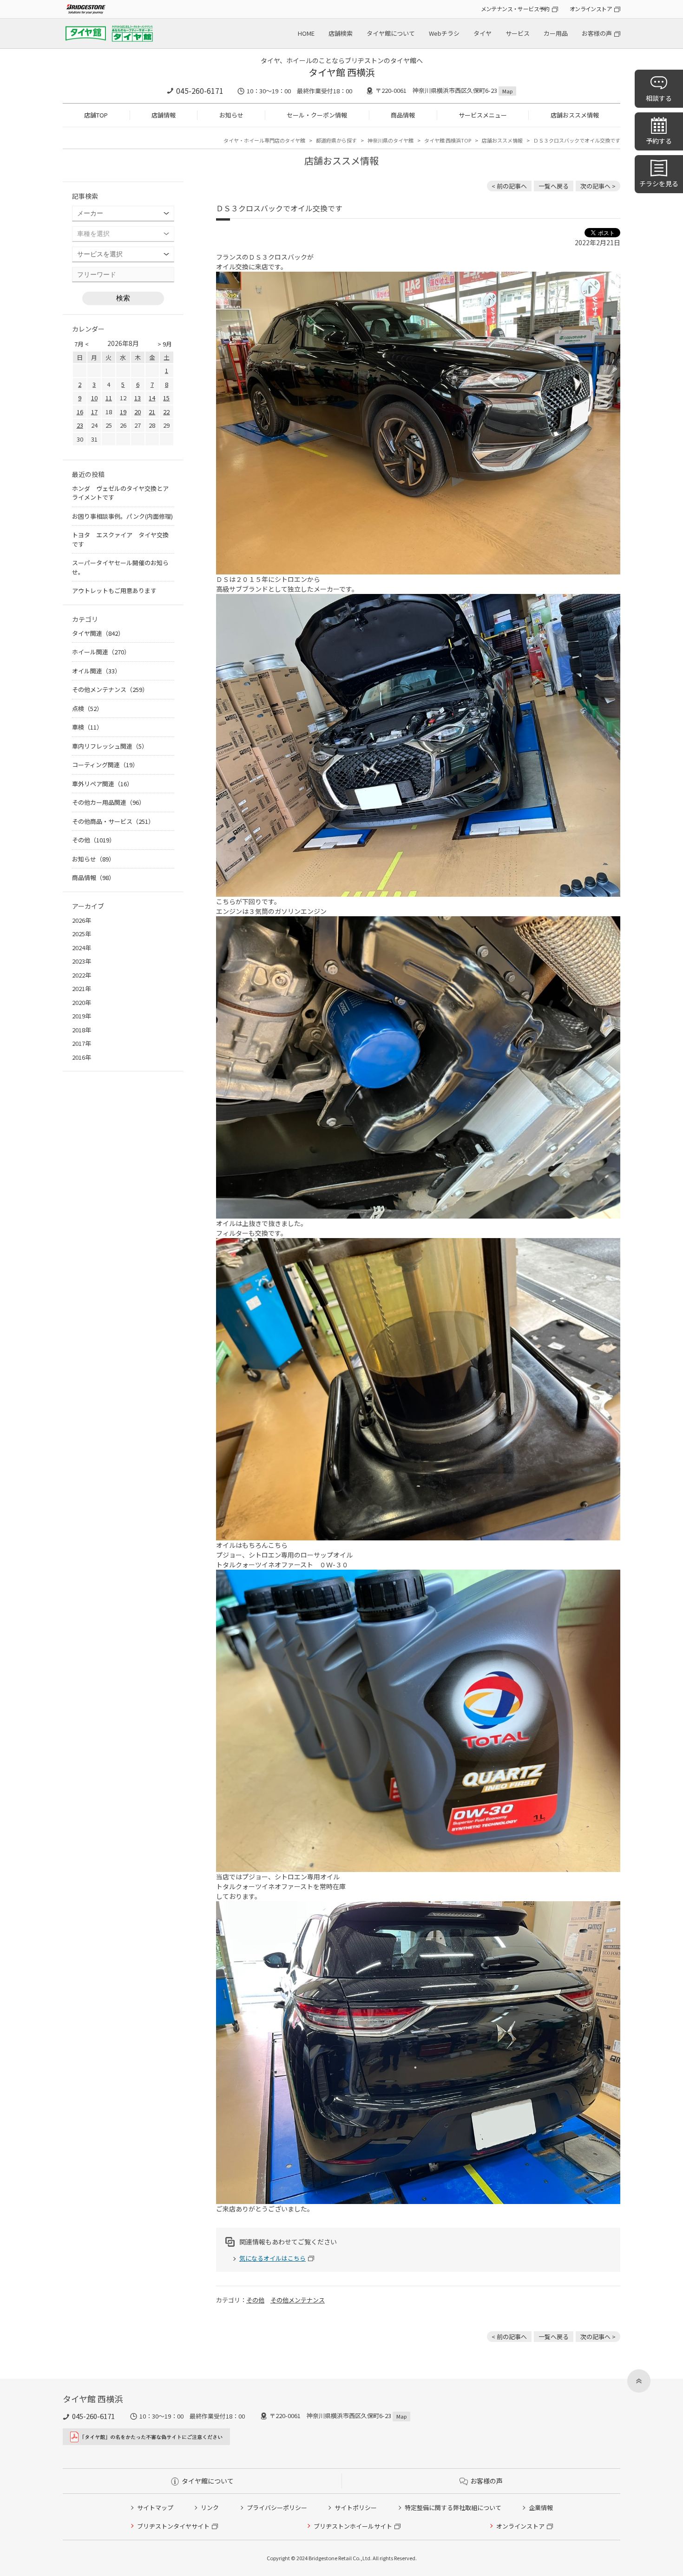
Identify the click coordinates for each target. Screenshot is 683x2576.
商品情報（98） (93, 877)
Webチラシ (444, 33)
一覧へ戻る (554, 186)
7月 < (82, 344)
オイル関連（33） (96, 671)
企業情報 (541, 2508)
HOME (306, 33)
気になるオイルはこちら (273, 2258)
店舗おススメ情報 (575, 115)
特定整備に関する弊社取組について (453, 2508)
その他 (255, 2300)
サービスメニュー (483, 115)
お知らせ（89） (93, 859)
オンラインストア (591, 9)
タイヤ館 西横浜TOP (448, 140)
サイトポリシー (356, 2508)
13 (138, 398)
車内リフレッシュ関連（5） (110, 746)
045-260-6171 (200, 91)
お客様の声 (597, 33)
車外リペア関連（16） (102, 784)
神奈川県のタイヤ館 (391, 140)
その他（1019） (94, 840)
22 (166, 412)
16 (80, 412)
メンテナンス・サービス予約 (515, 9)
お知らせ (231, 115)
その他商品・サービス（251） (113, 821)
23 (80, 425)
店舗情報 (164, 115)
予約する (659, 141)
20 (138, 412)
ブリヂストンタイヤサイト (173, 2526)
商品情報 (403, 115)
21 (152, 412)
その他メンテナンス (298, 2300)
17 (94, 412)
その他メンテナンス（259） (110, 689)
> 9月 (165, 344)
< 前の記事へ (509, 186)
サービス (518, 33)
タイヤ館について (391, 33)
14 (152, 398)
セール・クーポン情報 (317, 115)
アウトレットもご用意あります (114, 590)
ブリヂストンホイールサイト (353, 2526)
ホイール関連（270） (101, 652)
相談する (659, 98)
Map (507, 91)
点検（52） (87, 708)
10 (94, 398)
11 (109, 398)
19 (123, 412)
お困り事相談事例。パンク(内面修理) (122, 516)
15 (166, 398)
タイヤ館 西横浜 (342, 72)
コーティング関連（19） (105, 765)
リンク (210, 2508)
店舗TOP (96, 115)
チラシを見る (659, 183)
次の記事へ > (598, 186)
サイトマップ (155, 2508)
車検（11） (87, 727)
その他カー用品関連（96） (108, 802)
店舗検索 (341, 33)
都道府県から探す (336, 140)
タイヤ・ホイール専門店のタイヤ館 (264, 140)
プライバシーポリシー (277, 2508)
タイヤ (483, 33)
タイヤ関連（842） (98, 633)
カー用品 (556, 33)
